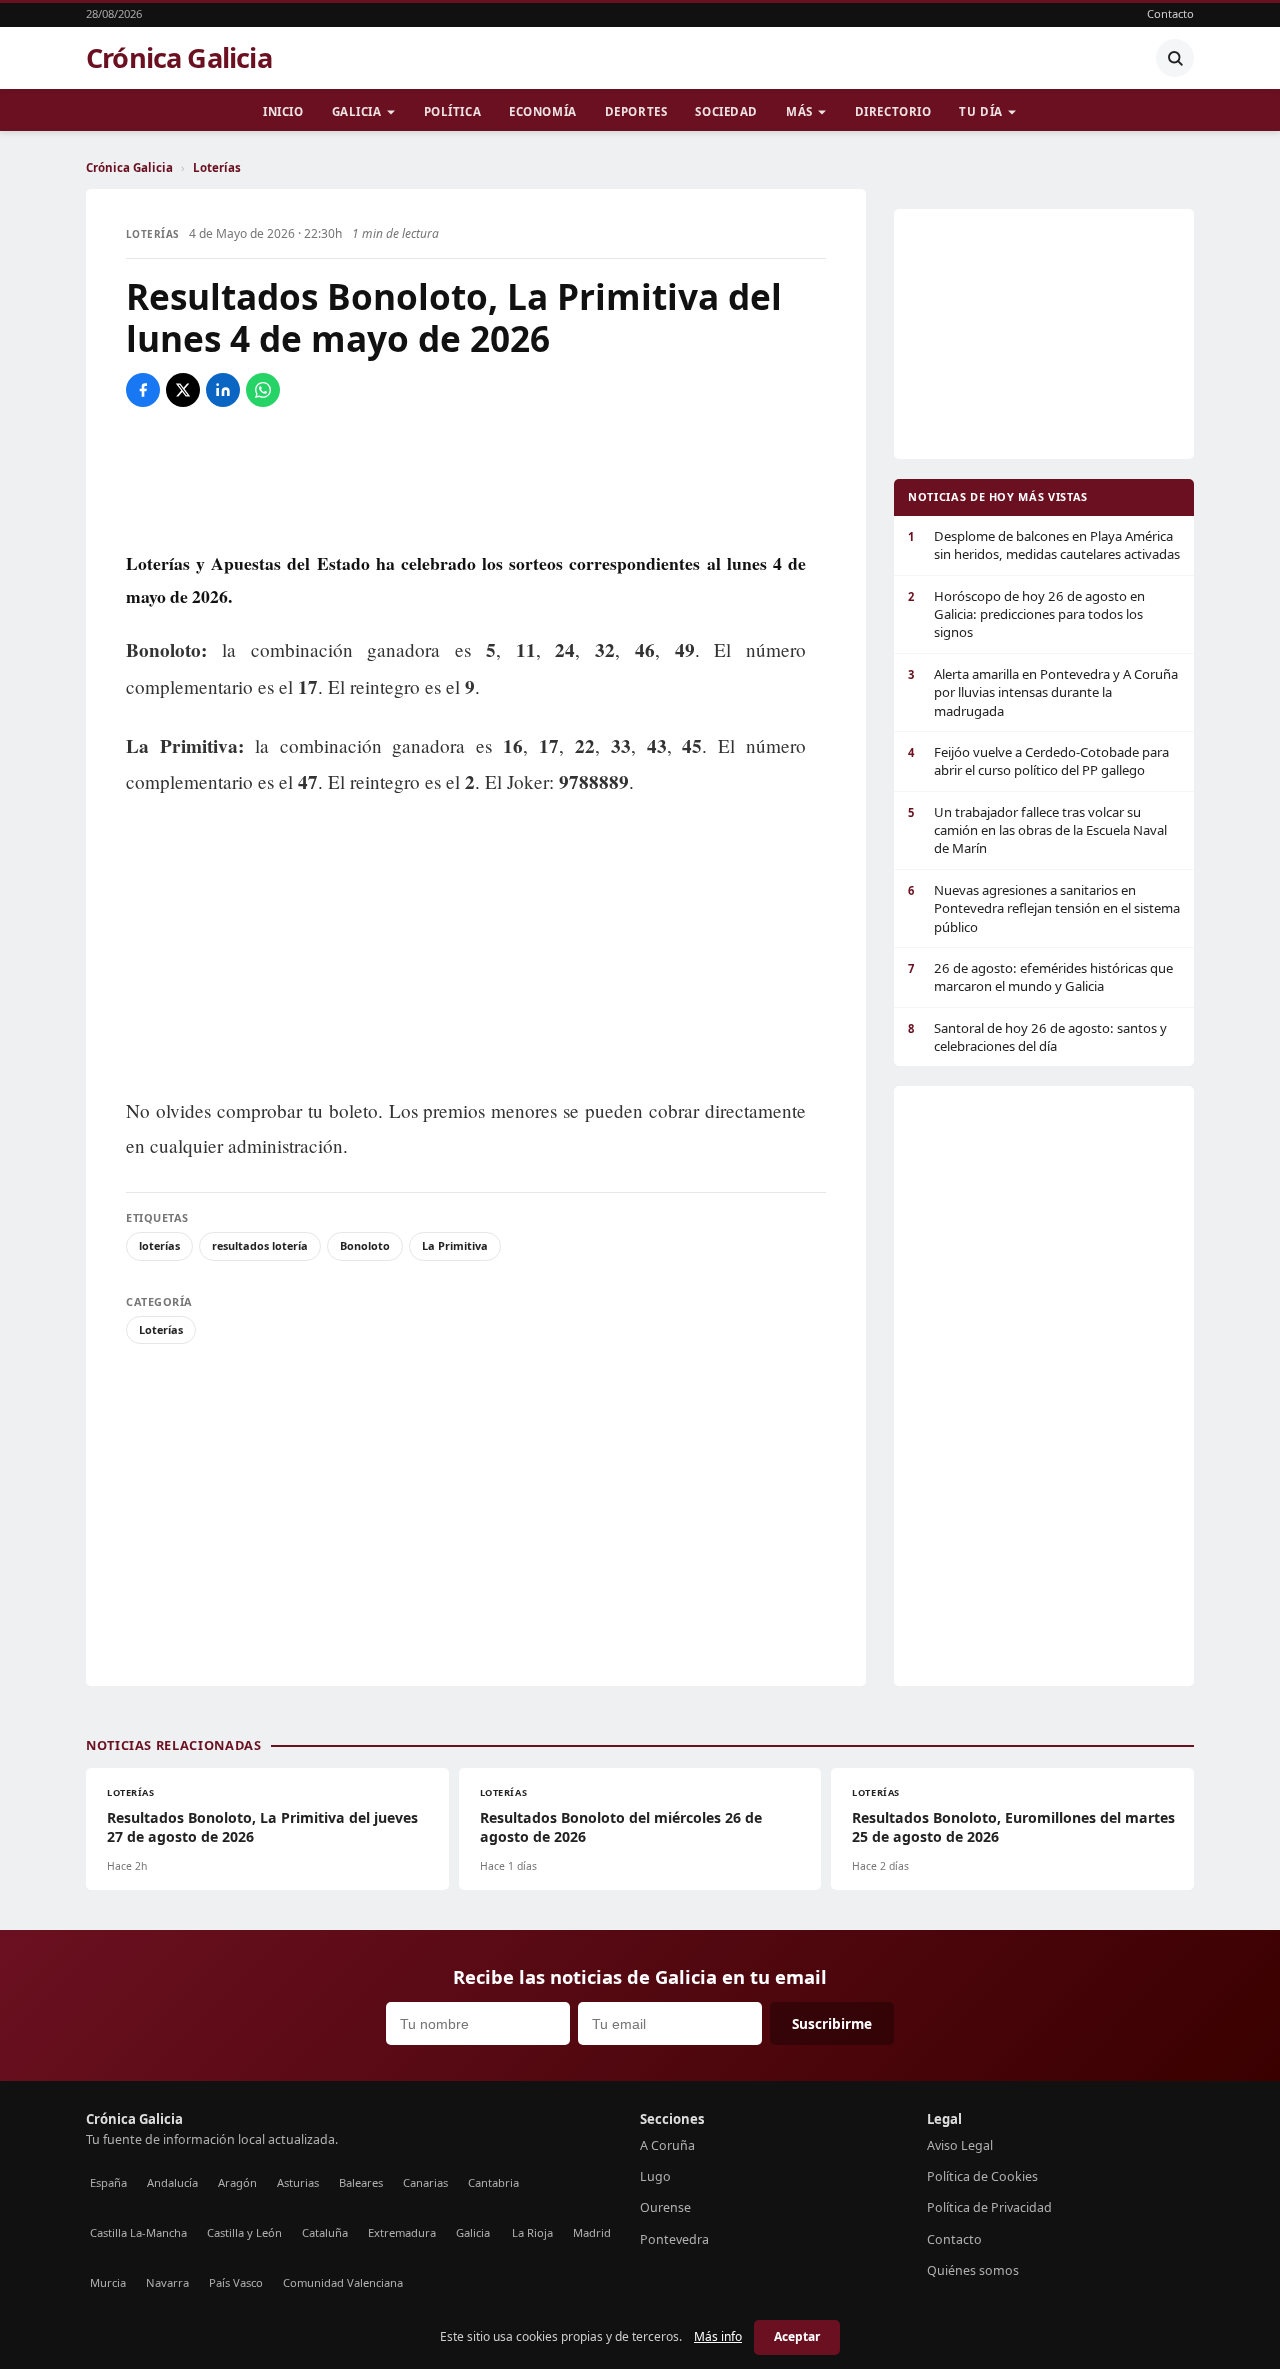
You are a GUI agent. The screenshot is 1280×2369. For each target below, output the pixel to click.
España (108, 2182)
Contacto (1170, 13)
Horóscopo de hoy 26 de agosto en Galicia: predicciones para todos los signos (1026, 614)
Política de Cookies (982, 2176)
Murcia (108, 2282)
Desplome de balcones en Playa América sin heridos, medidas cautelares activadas (1044, 545)
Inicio (283, 111)
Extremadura (402, 2232)
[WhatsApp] (263, 390)
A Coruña (667, 2145)
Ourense (665, 2207)
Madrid (592, 2232)
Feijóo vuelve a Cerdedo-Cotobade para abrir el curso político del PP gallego (1038, 761)
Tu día (980, 111)
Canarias (425, 2182)
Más (799, 111)
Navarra (167, 2282)
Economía (543, 111)
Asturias (298, 2182)
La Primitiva (455, 1245)
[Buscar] (1175, 58)
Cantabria (493, 2182)
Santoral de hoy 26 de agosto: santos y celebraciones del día (1037, 1037)
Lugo (655, 2176)
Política (453, 111)
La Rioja (532, 2232)
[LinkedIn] (223, 390)
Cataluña (325, 2232)
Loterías (217, 167)
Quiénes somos (973, 2270)
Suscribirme (832, 2023)
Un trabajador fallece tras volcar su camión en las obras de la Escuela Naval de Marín (1037, 830)
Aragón (237, 2182)
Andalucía (172, 2182)
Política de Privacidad (989, 2207)
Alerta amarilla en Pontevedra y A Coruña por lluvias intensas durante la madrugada (1043, 692)
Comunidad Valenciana (343, 2282)
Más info (718, 2336)
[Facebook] (143, 390)
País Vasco (236, 2282)
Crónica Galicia (179, 58)
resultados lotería (260, 1245)
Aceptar (797, 2336)
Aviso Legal (960, 2145)
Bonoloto (365, 1245)
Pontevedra (674, 2239)
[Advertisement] (476, 477)
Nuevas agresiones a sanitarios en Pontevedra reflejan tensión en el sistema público (1044, 908)
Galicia (357, 111)
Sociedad (726, 111)
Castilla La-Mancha (138, 2232)
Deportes (636, 111)
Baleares (361, 2182)
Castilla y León (244, 2232)
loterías (159, 1245)
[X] (183, 390)
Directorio (893, 111)
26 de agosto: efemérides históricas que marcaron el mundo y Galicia (1040, 977)
